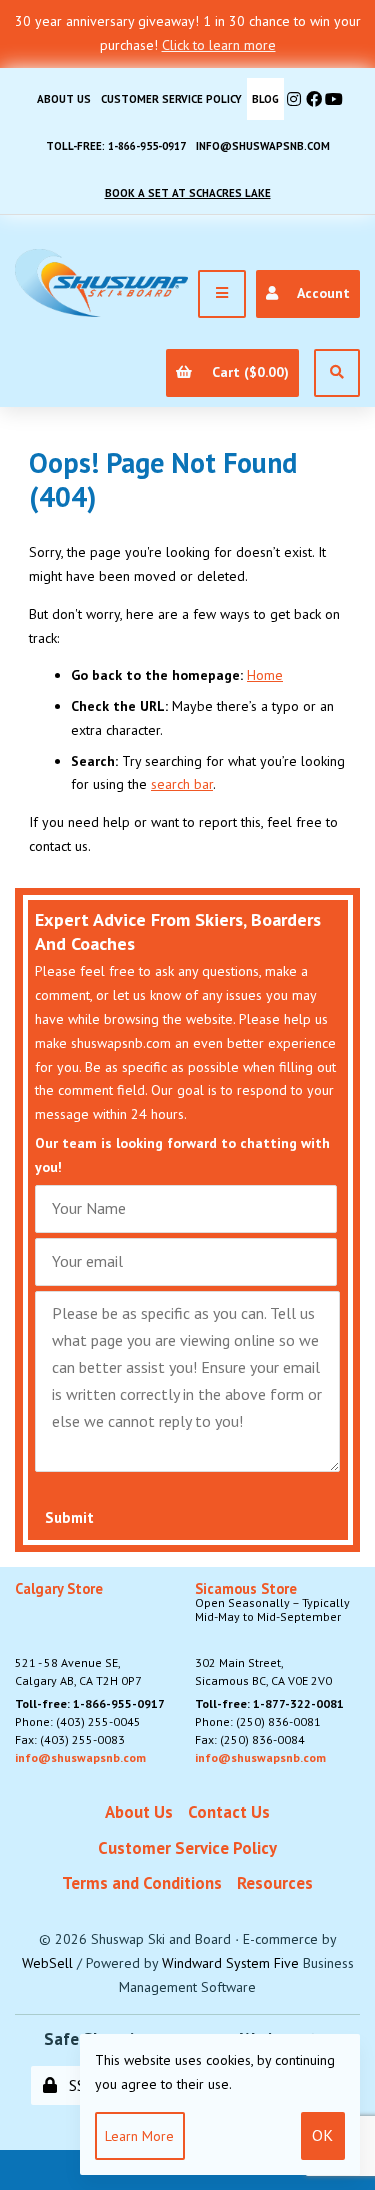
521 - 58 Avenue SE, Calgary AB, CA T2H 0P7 (78, 1635)
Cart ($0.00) (246, 372)
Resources (275, 1883)
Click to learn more (219, 45)
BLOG (265, 99)
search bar (182, 784)
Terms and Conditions (142, 1883)
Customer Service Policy (171, 99)
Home (265, 675)
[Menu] (222, 294)
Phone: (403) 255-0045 (78, 1721)
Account (320, 293)
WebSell (47, 1963)
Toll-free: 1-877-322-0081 (269, 1703)
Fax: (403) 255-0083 (70, 1739)
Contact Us (229, 1812)
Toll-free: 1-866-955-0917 (116, 146)
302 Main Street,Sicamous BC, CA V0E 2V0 (272, 1635)
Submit (69, 1517)
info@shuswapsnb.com (263, 146)
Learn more (139, 2136)
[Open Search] (337, 373)
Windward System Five (230, 1963)
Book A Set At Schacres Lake (188, 193)
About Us (64, 99)
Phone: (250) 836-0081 (258, 1721)
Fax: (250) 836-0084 (250, 1739)
